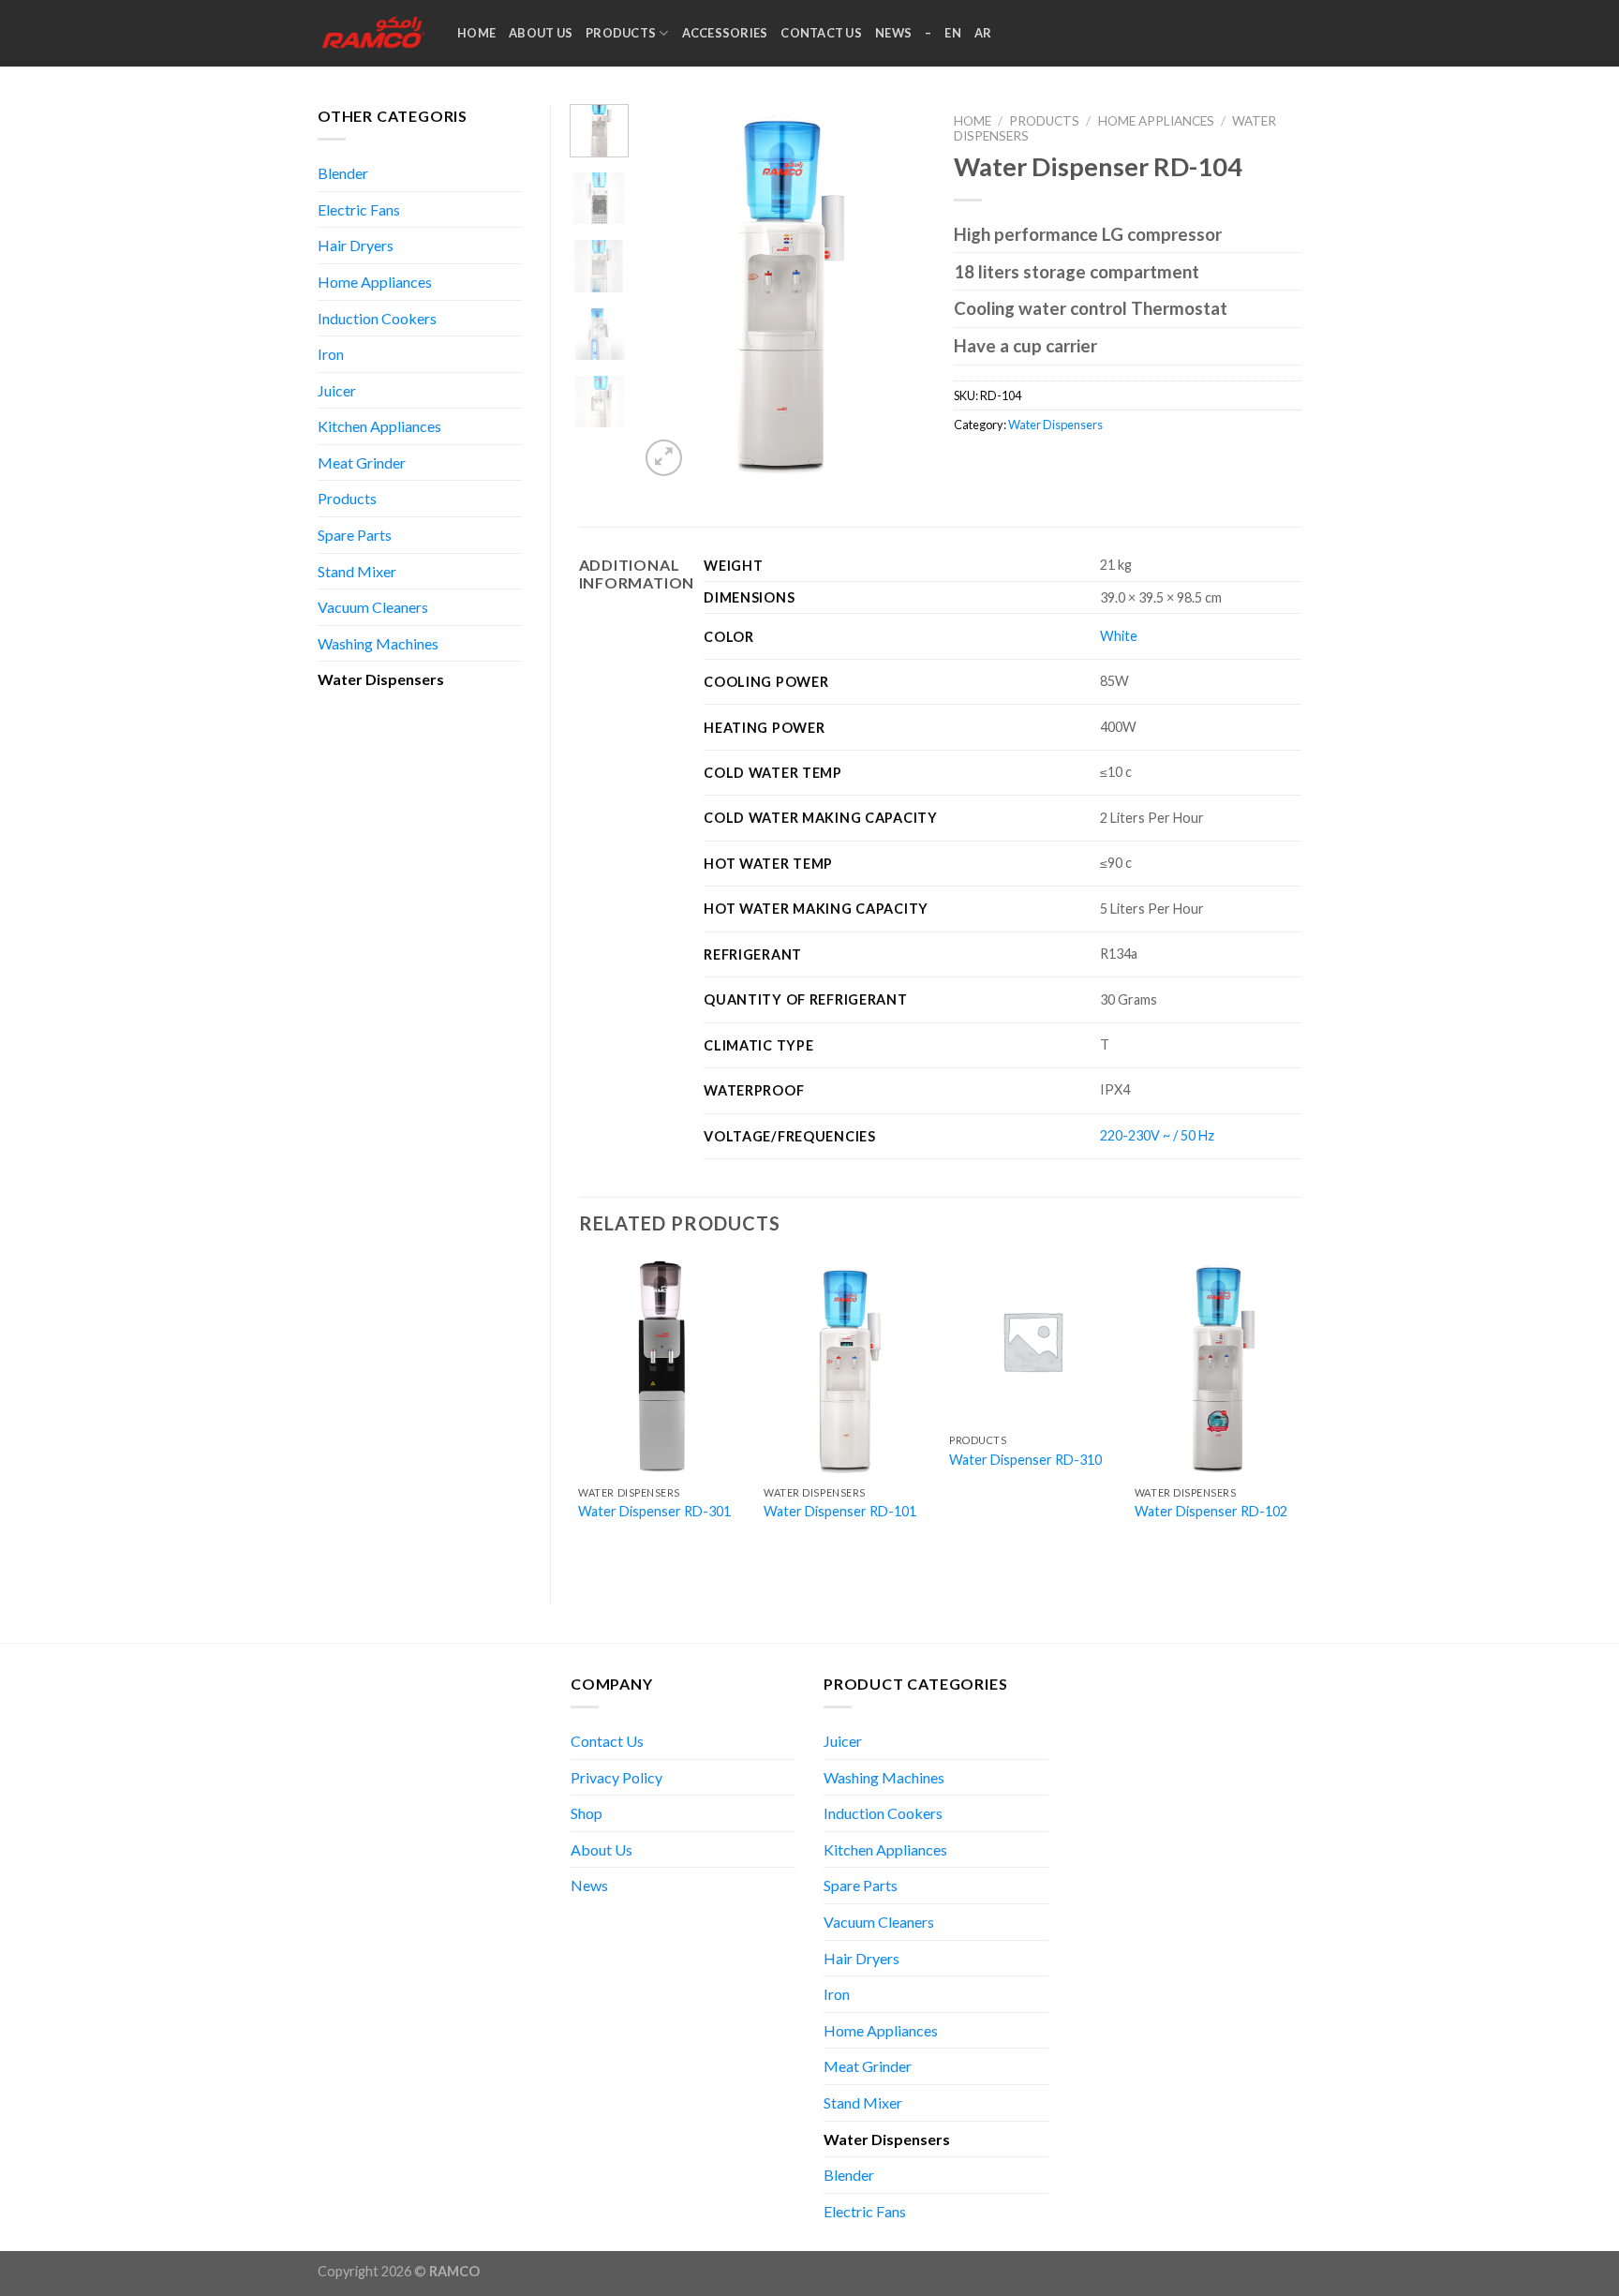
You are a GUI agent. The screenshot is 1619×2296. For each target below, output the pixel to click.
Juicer (337, 390)
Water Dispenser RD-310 (1025, 1460)
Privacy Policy (616, 1777)
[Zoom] (664, 458)
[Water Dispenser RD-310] (1032, 1341)
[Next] (897, 292)
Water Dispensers (381, 679)
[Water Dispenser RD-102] (1218, 1367)
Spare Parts (355, 535)
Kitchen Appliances (379, 426)
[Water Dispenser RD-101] (847, 1367)
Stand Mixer (357, 571)
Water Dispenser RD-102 (1211, 1511)
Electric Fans (359, 209)
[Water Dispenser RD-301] (661, 1367)
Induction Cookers (377, 318)
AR (983, 33)
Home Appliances (375, 282)
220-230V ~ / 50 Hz (1157, 1135)
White (1119, 636)
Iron (331, 354)
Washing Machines (378, 643)
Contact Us (821, 33)
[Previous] (669, 292)
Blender (343, 173)
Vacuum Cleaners (373, 607)
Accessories (725, 33)
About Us (541, 33)
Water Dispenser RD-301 (654, 1511)
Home (476, 33)
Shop (587, 1813)
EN (953, 33)
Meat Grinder (362, 462)
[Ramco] (373, 33)
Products (621, 33)
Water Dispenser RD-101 (840, 1511)
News (893, 33)
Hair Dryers (356, 245)
